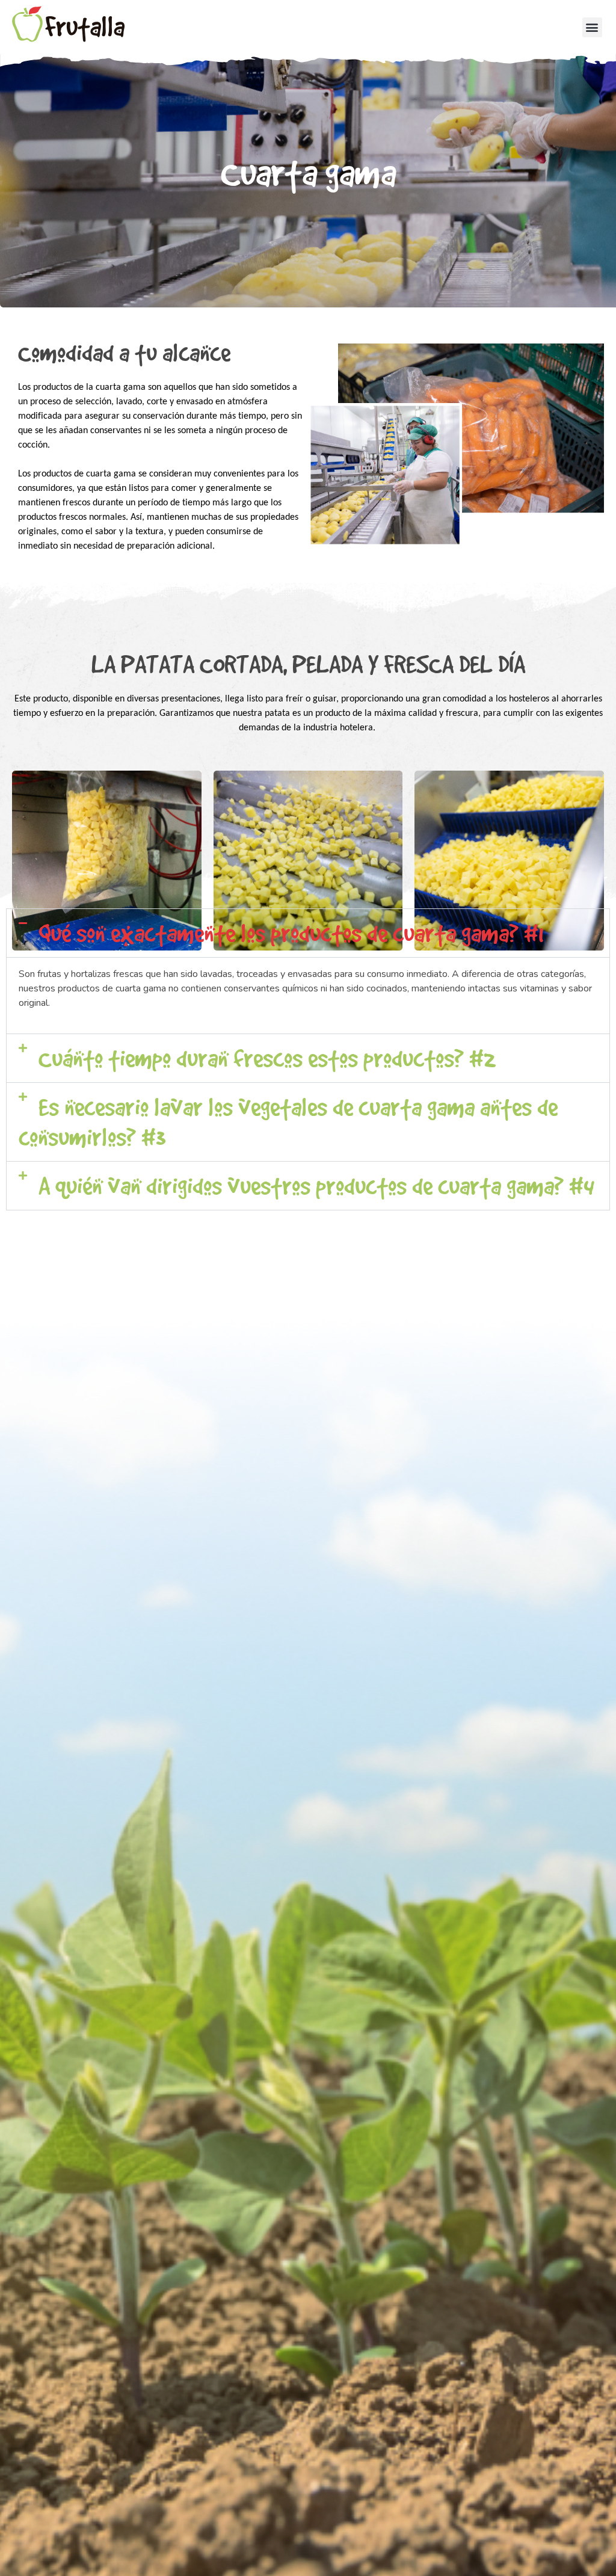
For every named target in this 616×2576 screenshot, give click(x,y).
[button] (592, 27)
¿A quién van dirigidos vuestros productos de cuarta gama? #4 (314, 1186)
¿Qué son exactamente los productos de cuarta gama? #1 (288, 933)
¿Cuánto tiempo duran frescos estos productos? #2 (264, 1058)
